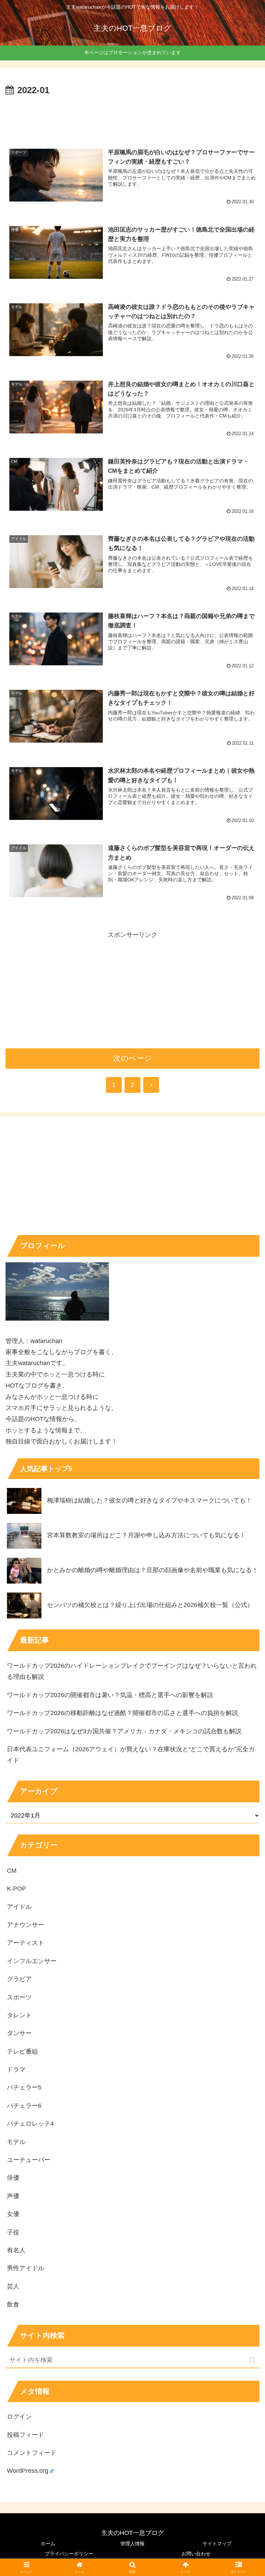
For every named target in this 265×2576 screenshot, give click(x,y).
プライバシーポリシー (69, 2554)
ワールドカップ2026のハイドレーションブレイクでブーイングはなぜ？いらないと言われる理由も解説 (132, 1671)
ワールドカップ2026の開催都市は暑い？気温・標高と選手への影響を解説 (110, 1695)
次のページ (133, 1058)
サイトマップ (217, 2544)
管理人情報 (132, 2544)
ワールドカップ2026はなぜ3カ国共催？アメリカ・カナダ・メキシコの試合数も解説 (124, 1731)
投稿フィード (26, 2435)
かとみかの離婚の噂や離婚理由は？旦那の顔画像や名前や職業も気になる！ (153, 1570)
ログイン (19, 2417)
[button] (252, 2360)
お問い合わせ (196, 2554)
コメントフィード (32, 2453)
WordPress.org (28, 2471)
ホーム (48, 2544)
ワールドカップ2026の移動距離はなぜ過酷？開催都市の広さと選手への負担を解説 (122, 1713)
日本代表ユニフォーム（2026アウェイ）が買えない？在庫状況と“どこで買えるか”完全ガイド (131, 1755)
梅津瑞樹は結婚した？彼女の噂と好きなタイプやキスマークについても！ (149, 1500)
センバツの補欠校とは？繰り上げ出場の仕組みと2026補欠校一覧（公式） (150, 1605)
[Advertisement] (132, 117)
